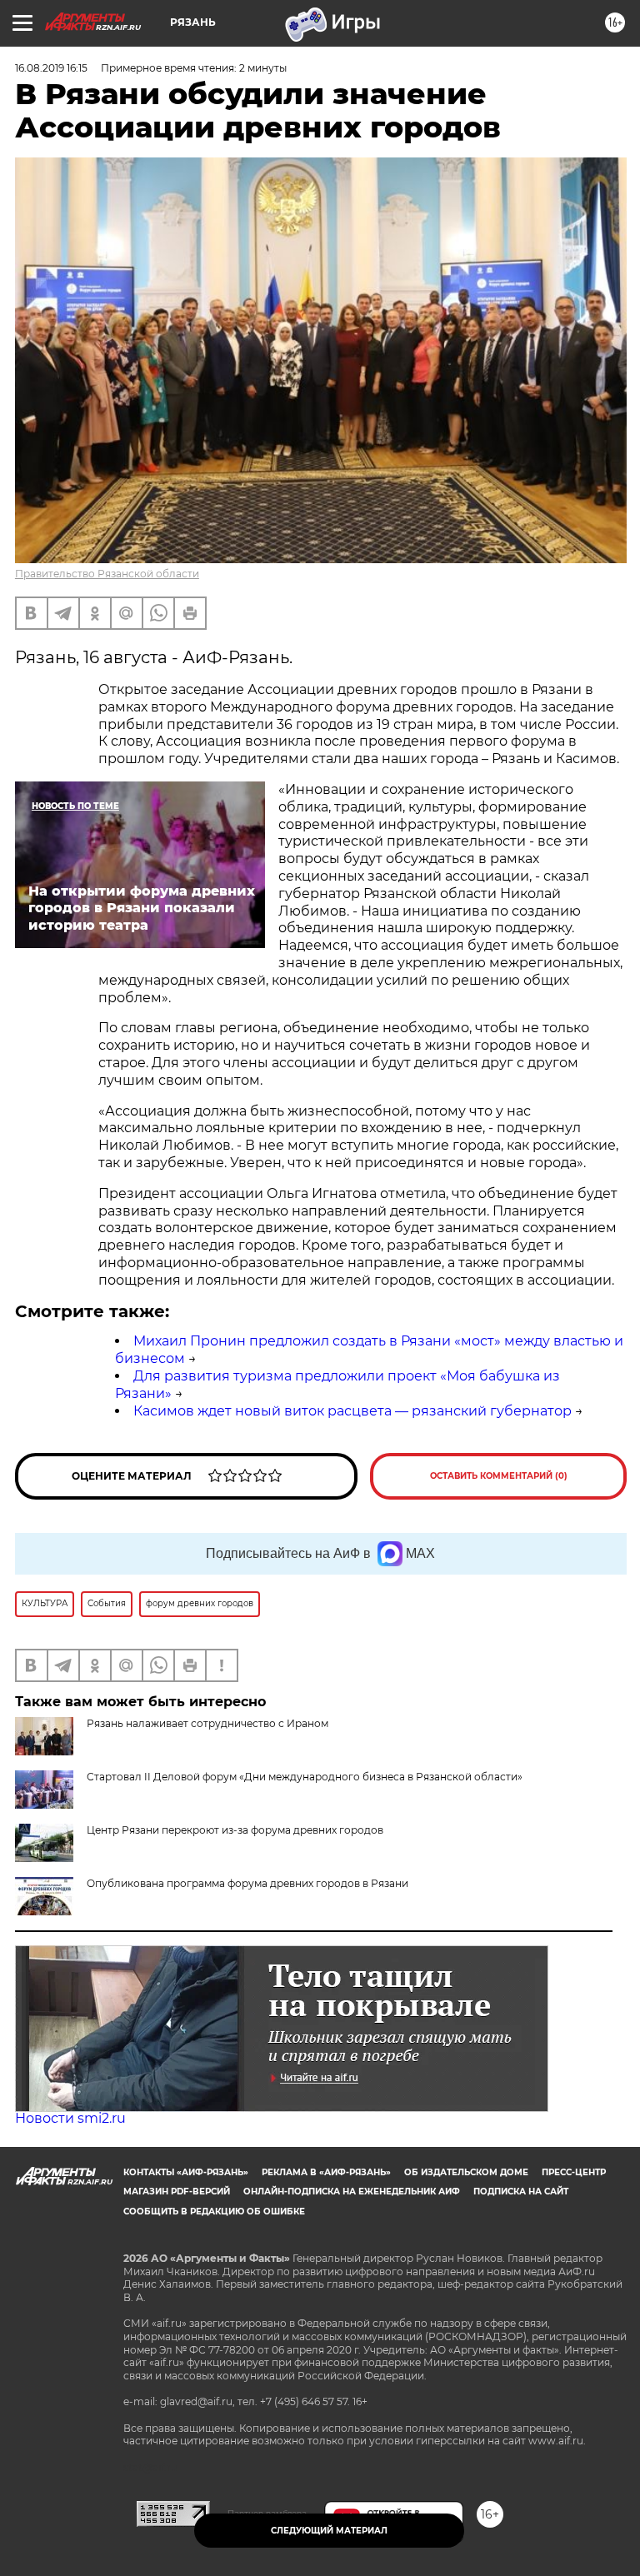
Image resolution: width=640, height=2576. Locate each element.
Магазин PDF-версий (177, 2192)
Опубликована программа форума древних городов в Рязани (247, 1883)
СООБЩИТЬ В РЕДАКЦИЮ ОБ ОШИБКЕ (214, 2212)
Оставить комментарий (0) (499, 1476)
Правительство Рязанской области (107, 574)
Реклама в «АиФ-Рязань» (326, 2172)
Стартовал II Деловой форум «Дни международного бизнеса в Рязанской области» (305, 1777)
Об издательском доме (466, 2172)
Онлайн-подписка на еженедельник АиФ (352, 2192)
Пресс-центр (574, 2172)
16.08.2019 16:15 (51, 68)
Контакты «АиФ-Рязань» (186, 2172)
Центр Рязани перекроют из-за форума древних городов (235, 1830)
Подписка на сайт (521, 2192)
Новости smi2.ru (70, 2118)
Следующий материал (329, 2531)
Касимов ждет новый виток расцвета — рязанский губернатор (352, 1411)
